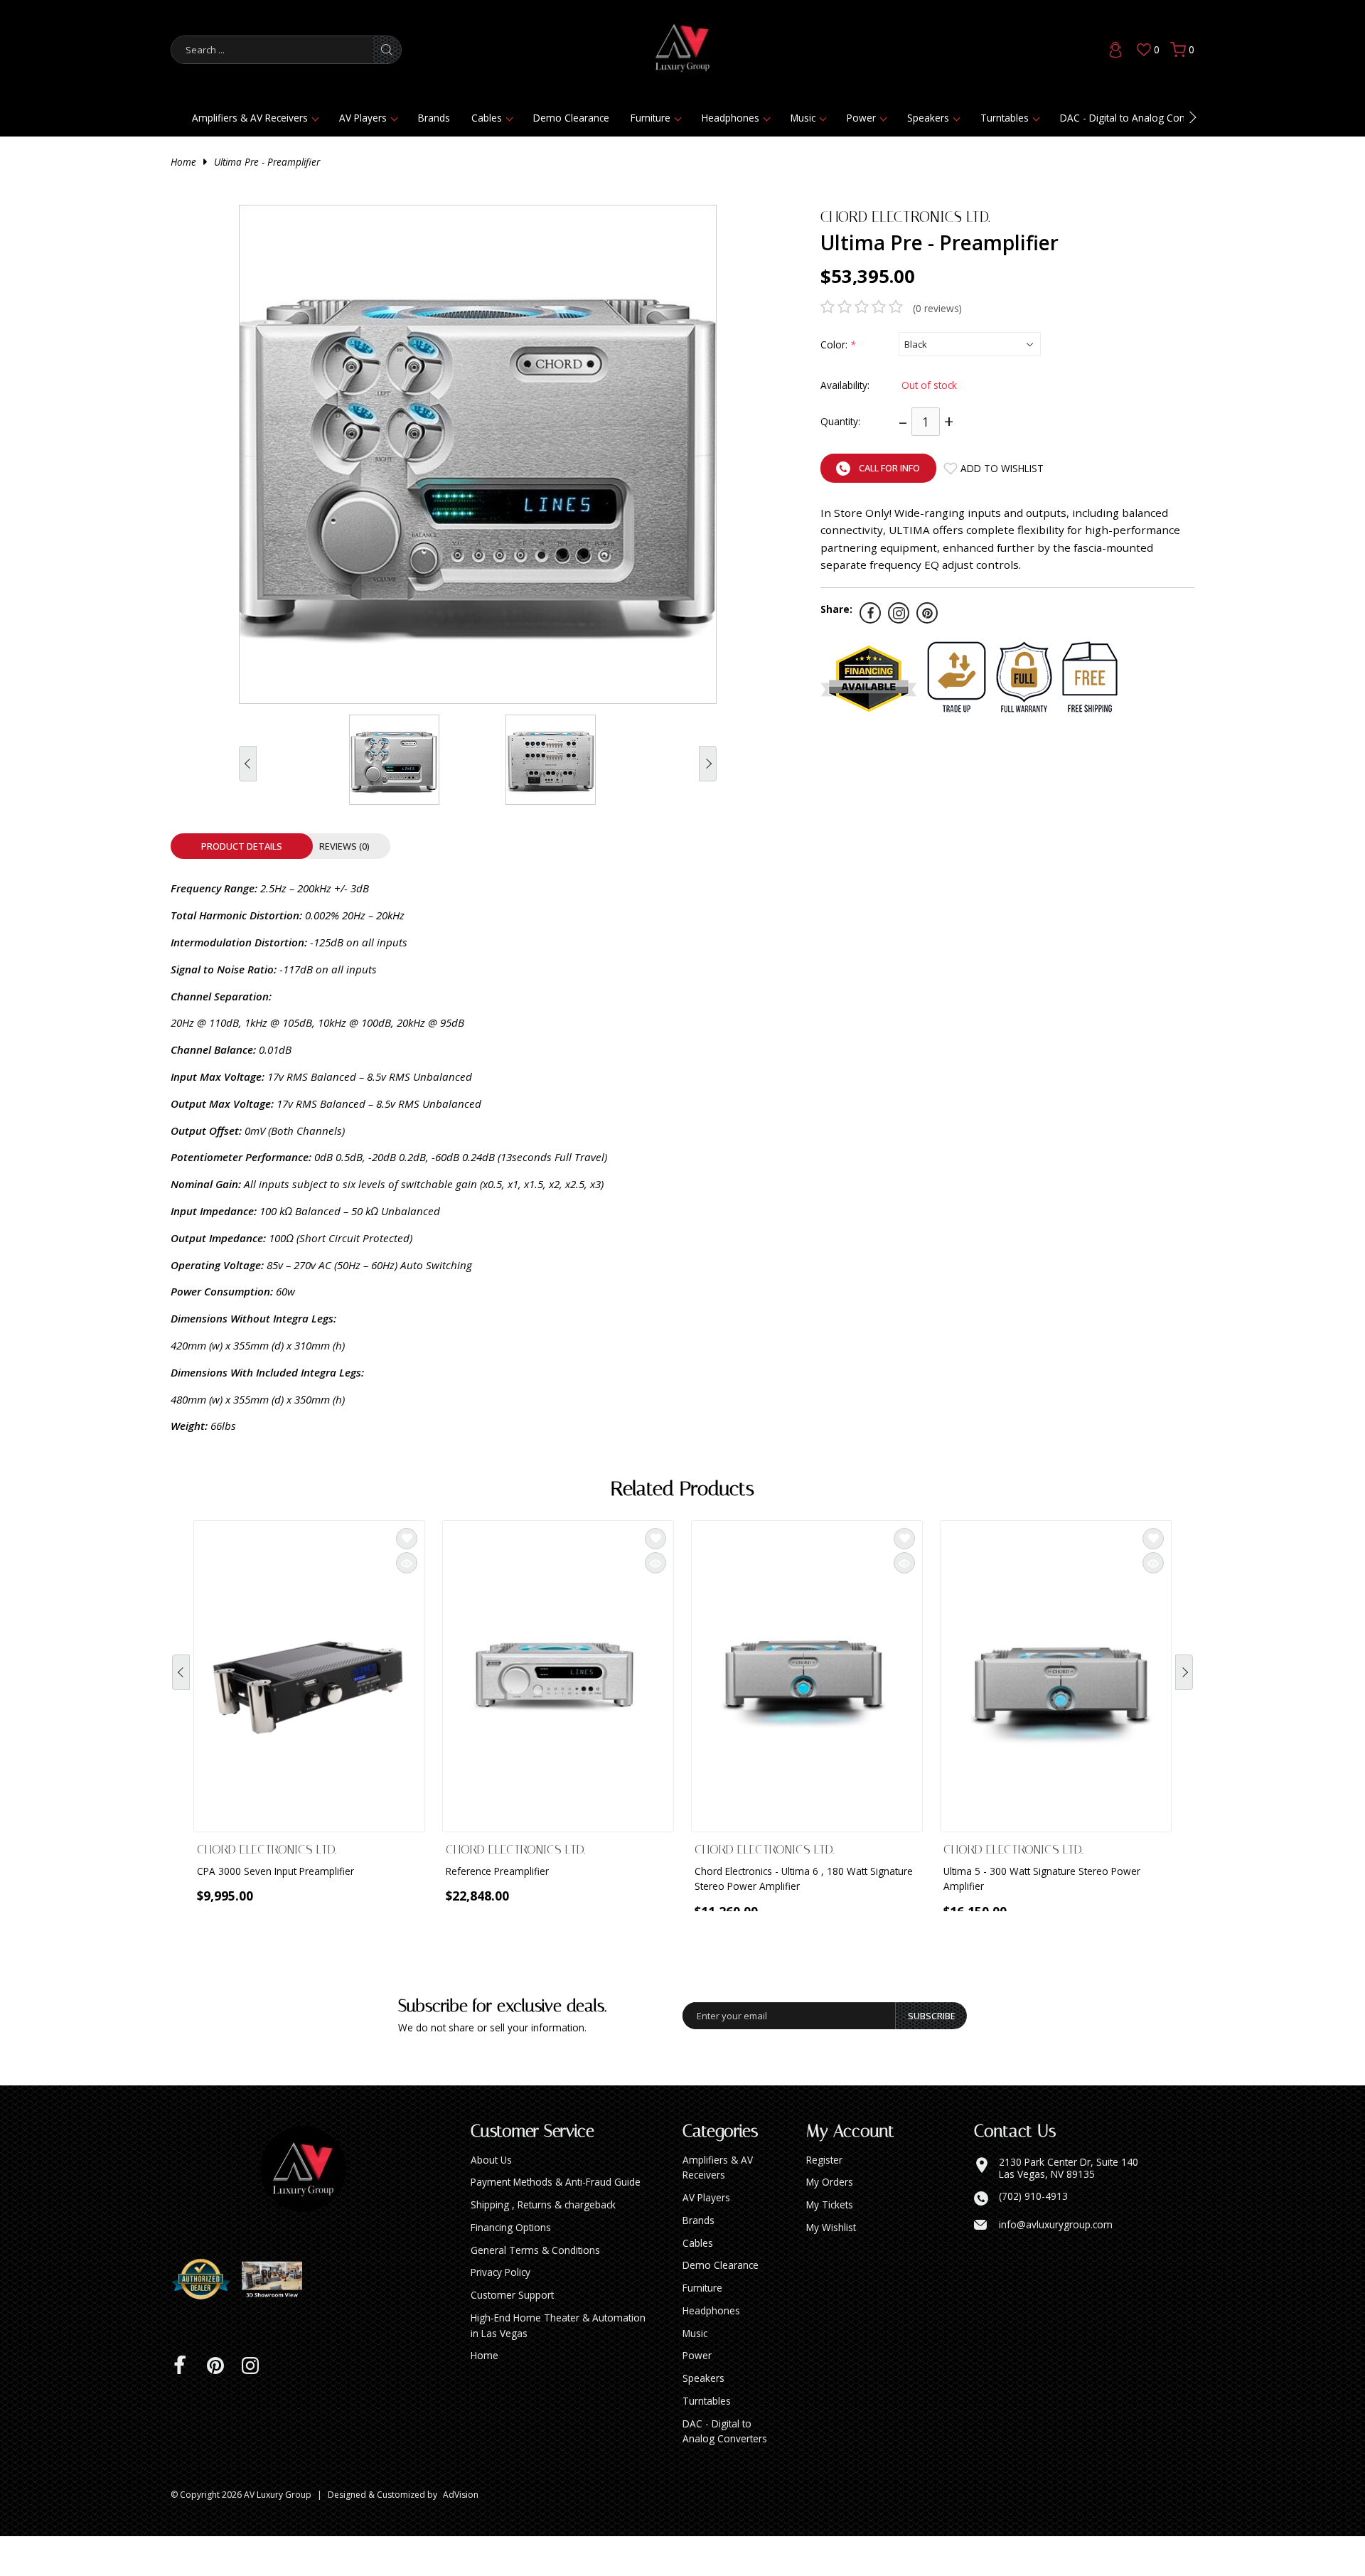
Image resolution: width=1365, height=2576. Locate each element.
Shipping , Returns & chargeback (543, 2244)
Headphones (730, 118)
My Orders (830, 2222)
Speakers (928, 118)
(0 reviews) (937, 308)
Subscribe (932, 2056)
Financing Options (511, 2267)
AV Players (363, 118)
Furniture (651, 118)
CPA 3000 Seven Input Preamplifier (275, 1871)
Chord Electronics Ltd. (905, 217)
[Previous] (181, 1688)
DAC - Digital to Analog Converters (1138, 118)
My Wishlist (831, 2267)
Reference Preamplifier (497, 1871)
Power (861, 118)
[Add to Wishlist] (407, 1539)
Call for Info (889, 468)
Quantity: (840, 421)
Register (824, 2200)
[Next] (1184, 1688)
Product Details (242, 846)
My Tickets (830, 2244)
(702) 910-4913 (1033, 2236)
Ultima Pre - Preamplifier (267, 162)
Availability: (845, 385)
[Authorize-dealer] (206, 2319)
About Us (491, 2200)
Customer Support (512, 2335)
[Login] (1115, 50)
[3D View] (277, 2319)
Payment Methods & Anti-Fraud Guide (556, 2222)
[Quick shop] (407, 1563)
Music (803, 118)
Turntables (1005, 118)
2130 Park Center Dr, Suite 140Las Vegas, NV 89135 (1069, 2208)
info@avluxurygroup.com (1056, 2265)
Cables (487, 118)
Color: (838, 344)
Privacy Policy (500, 2312)
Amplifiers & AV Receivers (250, 118)
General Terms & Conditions (535, 2290)
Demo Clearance (571, 118)
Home (183, 162)
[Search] (387, 50)
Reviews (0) (344, 846)
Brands (434, 118)
